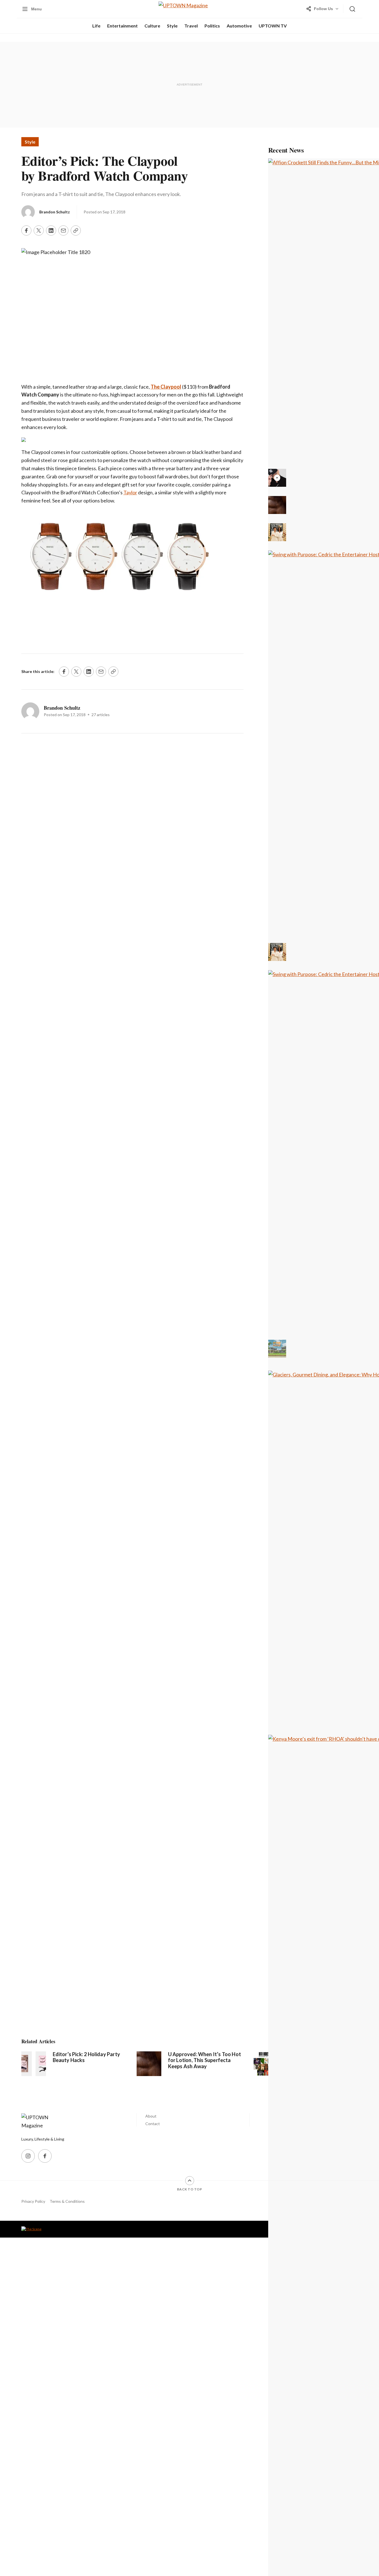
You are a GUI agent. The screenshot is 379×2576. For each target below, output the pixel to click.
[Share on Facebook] (26, 230)
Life (96, 26)
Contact (153, 2124)
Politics (212, 26)
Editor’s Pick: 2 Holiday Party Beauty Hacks (86, 2057)
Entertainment (122, 26)
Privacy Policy (33, 2201)
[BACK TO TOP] (190, 2181)
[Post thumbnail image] (34, 2064)
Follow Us (323, 9)
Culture (152, 26)
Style (172, 26)
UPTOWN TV (273, 26)
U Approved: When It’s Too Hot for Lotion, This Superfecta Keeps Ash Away (205, 2060)
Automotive (239, 26)
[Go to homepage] (44, 2121)
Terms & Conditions (67, 2201)
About (151, 2116)
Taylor (130, 492)
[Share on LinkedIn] (51, 230)
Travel (191, 26)
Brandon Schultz (55, 212)
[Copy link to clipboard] (76, 230)
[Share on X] (39, 230)
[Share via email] (63, 230)
